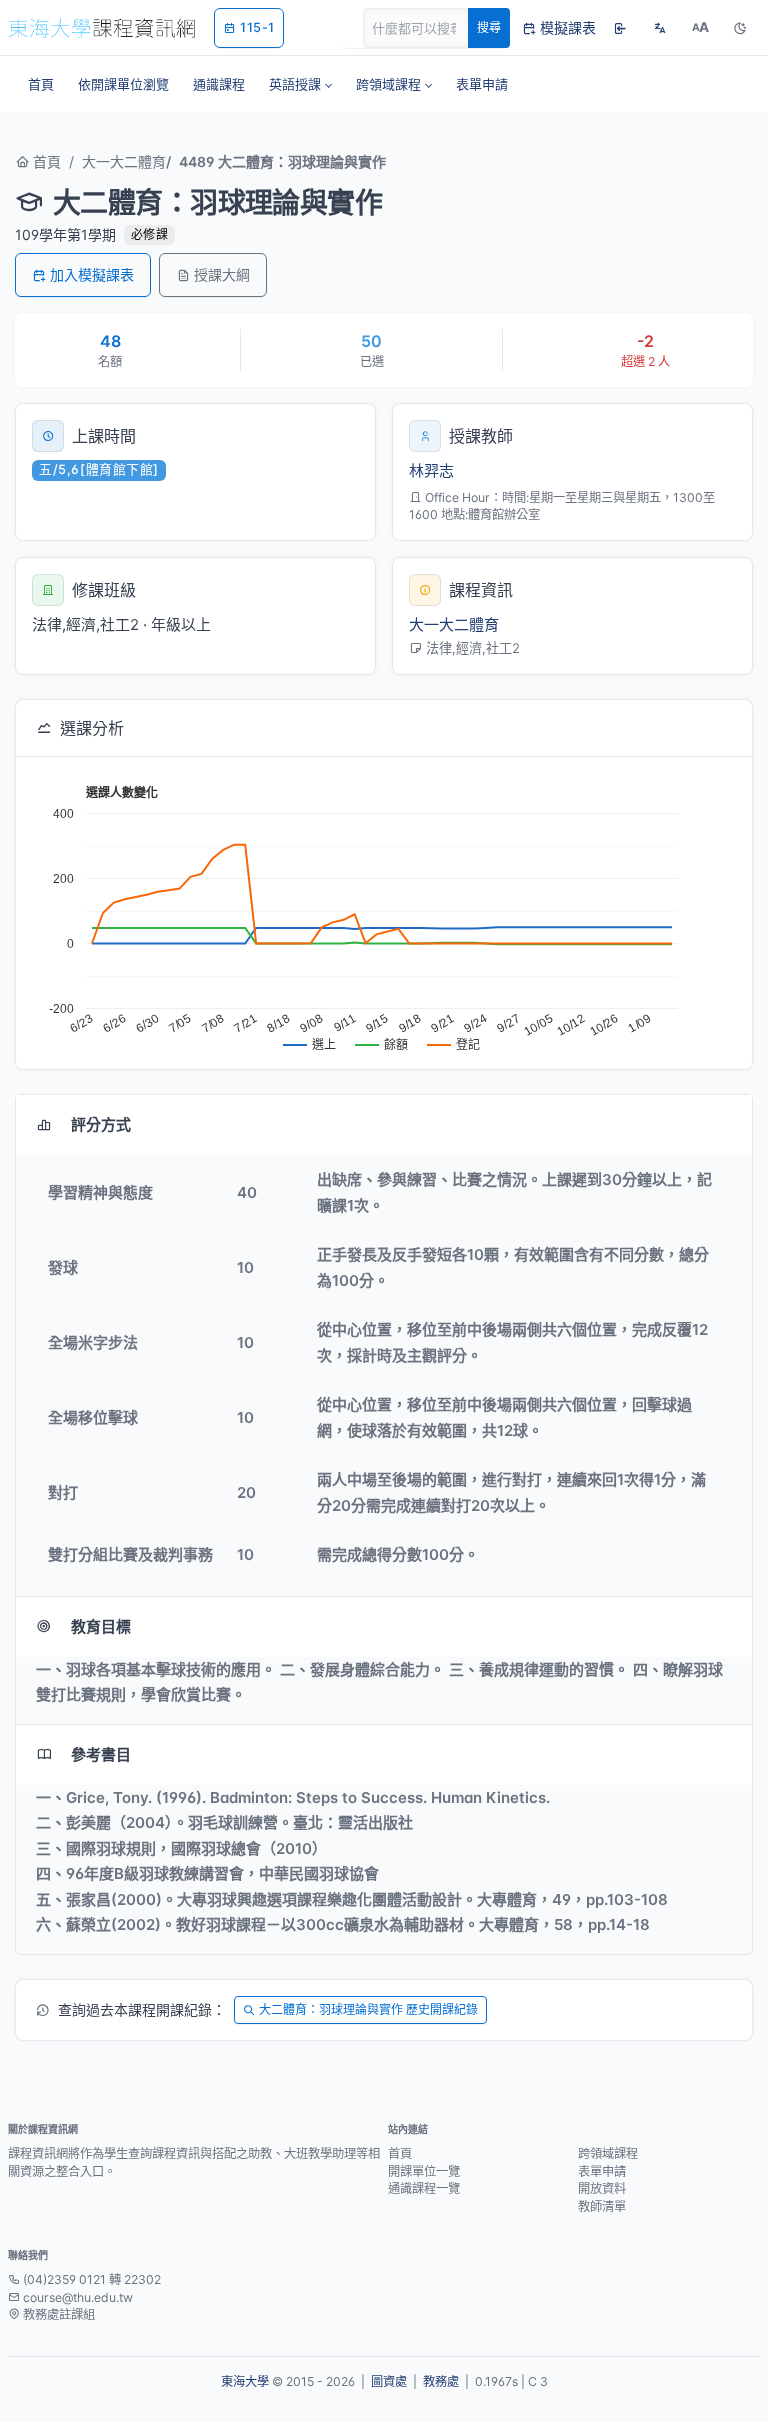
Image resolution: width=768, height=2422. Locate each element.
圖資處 (389, 2381)
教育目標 (101, 1626)
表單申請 (602, 2171)
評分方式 (101, 1124)
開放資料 (602, 2188)
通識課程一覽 (424, 2188)
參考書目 (101, 1754)
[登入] (620, 28)
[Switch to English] (660, 28)
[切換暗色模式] (740, 28)
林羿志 (431, 470)
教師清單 (602, 2206)
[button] (300, 84)
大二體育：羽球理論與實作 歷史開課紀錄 (368, 2009)
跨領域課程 (608, 2153)
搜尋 (489, 27)
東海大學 (245, 2381)
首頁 (45, 161)
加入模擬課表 (92, 274)
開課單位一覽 (424, 2171)
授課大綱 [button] (222, 274)
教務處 (441, 2381)
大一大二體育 (124, 161)
